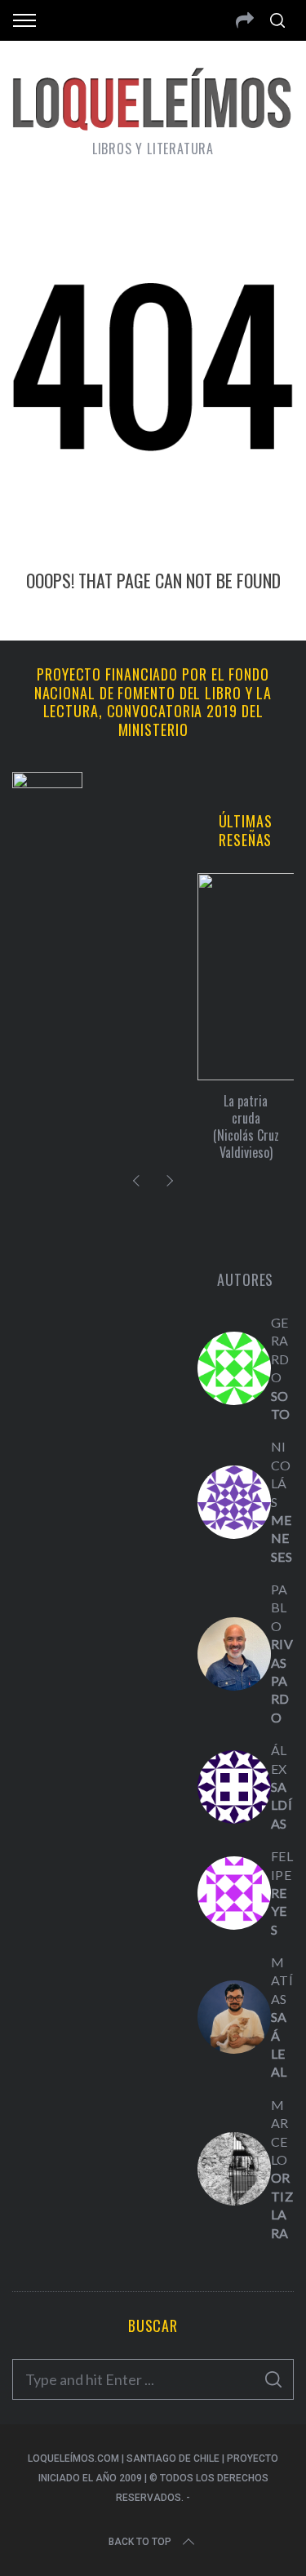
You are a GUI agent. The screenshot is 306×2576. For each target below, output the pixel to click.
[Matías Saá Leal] (234, 2017)
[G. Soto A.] (234, 1368)
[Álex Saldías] (234, 1787)
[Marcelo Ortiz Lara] (234, 2169)
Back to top (140, 2542)
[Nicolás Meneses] (234, 1502)
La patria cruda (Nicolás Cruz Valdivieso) (246, 1126)
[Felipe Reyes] (234, 1893)
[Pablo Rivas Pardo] (234, 1654)
